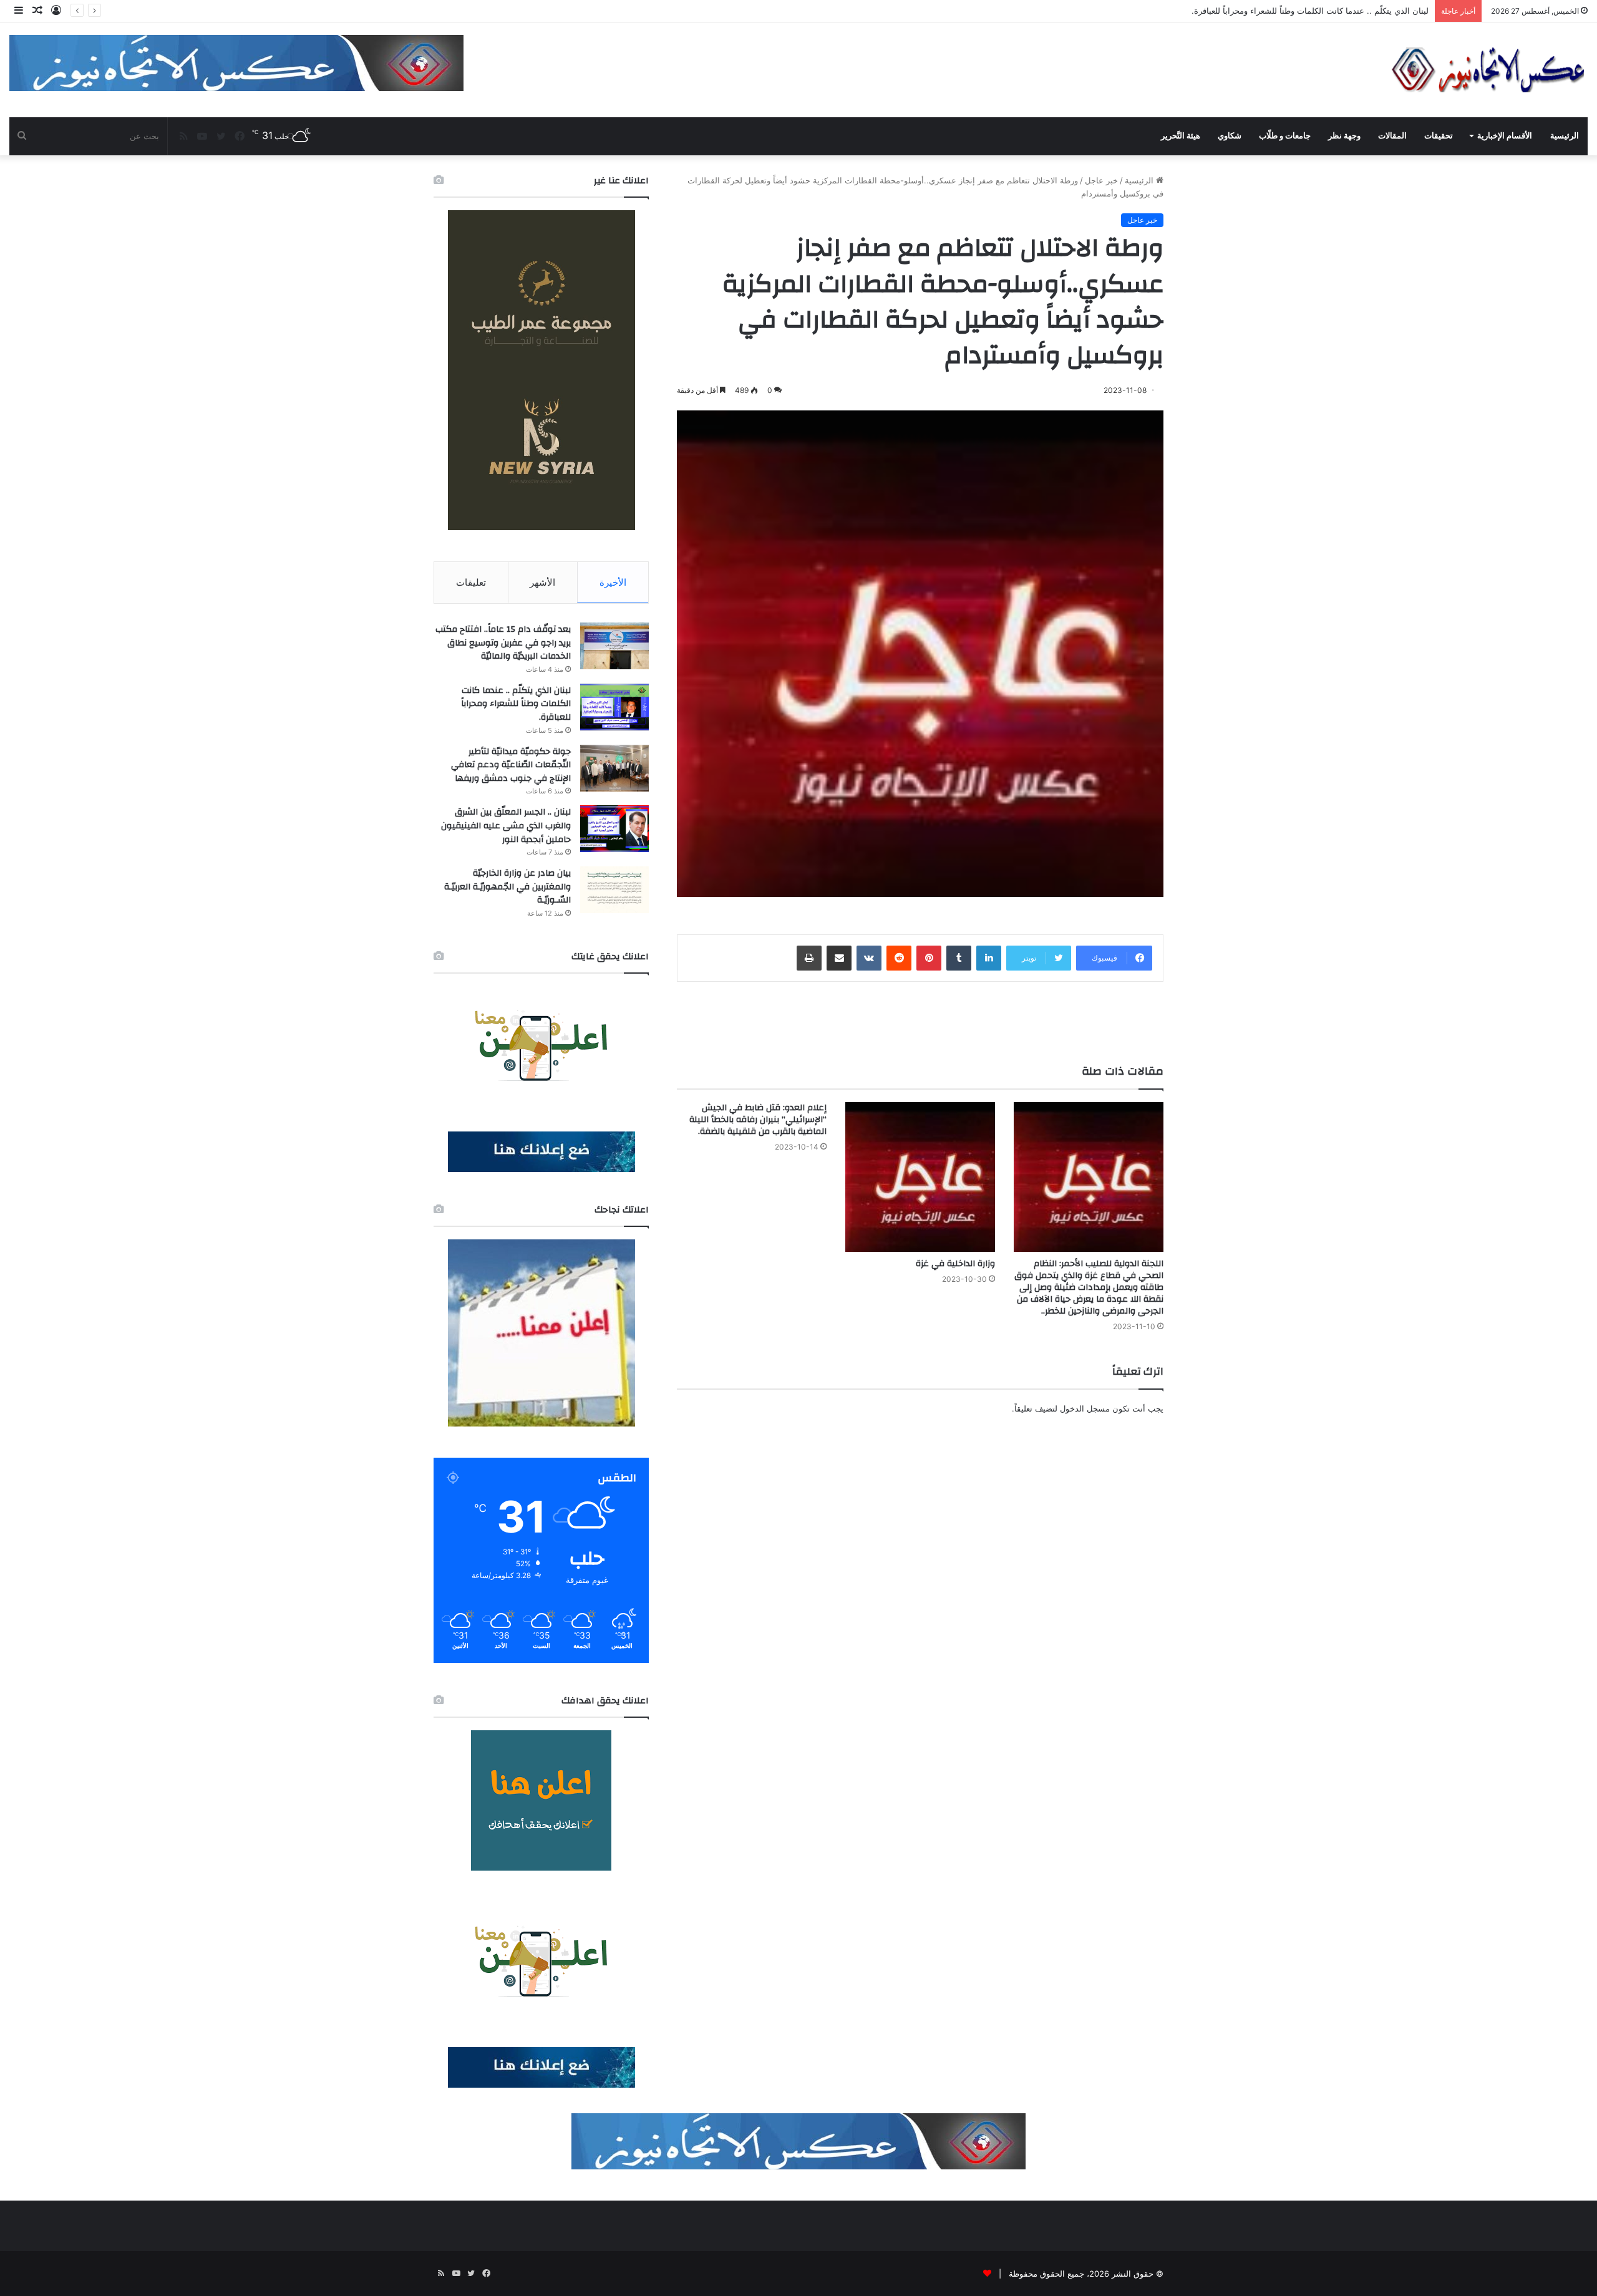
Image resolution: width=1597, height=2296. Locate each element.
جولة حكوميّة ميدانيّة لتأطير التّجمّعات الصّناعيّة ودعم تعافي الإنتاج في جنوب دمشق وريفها (1276, 11)
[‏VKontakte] (869, 958)
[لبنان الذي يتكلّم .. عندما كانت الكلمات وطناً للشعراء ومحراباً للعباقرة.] (614, 707)
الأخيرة (613, 582)
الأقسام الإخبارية (1505, 136)
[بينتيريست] (929, 958)
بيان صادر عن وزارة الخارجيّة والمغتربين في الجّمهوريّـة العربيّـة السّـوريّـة (507, 887)
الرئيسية (1565, 136)
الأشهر (542, 582)
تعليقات (471, 582)
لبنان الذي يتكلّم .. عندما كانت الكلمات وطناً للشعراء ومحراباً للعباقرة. (516, 704)
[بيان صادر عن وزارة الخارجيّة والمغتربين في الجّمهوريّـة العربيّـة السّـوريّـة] (614, 890)
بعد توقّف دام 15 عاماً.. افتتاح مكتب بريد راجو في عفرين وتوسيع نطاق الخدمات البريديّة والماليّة (503, 643)
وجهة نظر (1344, 136)
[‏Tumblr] (959, 958)
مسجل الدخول (1085, 1408)
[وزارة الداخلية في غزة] (920, 1177)
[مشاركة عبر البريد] (839, 958)
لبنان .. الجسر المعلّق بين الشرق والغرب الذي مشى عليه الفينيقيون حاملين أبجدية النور (506, 826)
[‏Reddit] (899, 958)
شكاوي (1230, 136)
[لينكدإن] (989, 958)
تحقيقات (1439, 136)
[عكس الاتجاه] (1488, 70)
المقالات (1392, 136)
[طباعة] (809, 958)
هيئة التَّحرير (1181, 136)
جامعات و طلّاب (1285, 136)
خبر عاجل (1101, 180)
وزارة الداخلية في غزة (955, 1264)
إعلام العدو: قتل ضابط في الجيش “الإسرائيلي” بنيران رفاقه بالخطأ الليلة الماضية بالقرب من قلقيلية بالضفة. (758, 1120)
